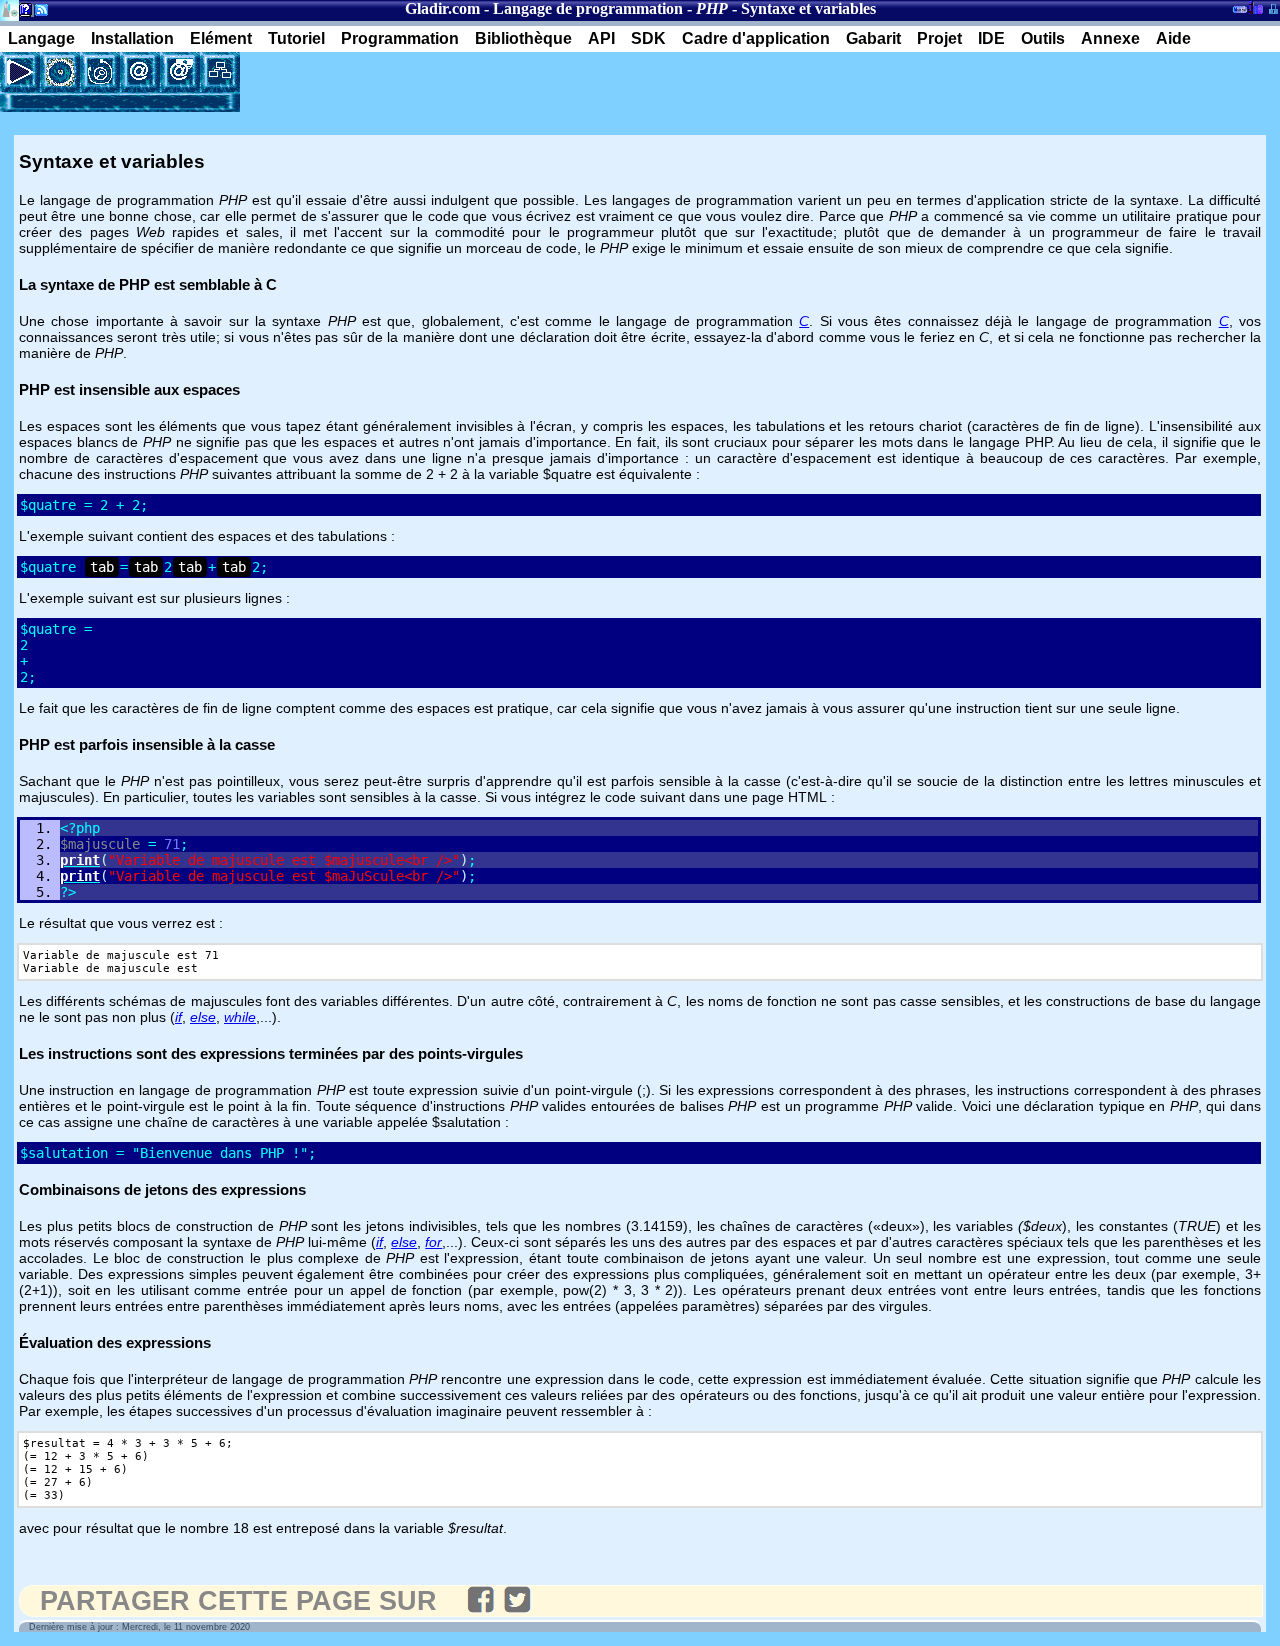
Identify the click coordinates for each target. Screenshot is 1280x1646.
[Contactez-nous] (140, 72)
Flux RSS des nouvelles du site (37, 13)
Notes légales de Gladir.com (22, 13)
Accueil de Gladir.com (9, 8)
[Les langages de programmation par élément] (60, 72)
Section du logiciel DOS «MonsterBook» (1240, 13)
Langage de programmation (588, 8)
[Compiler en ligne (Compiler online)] (20, 72)
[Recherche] (100, 72)
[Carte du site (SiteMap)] (220, 72)
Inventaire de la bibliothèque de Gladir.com (1255, 7)
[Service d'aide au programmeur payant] (180, 72)
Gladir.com (442, 8)
